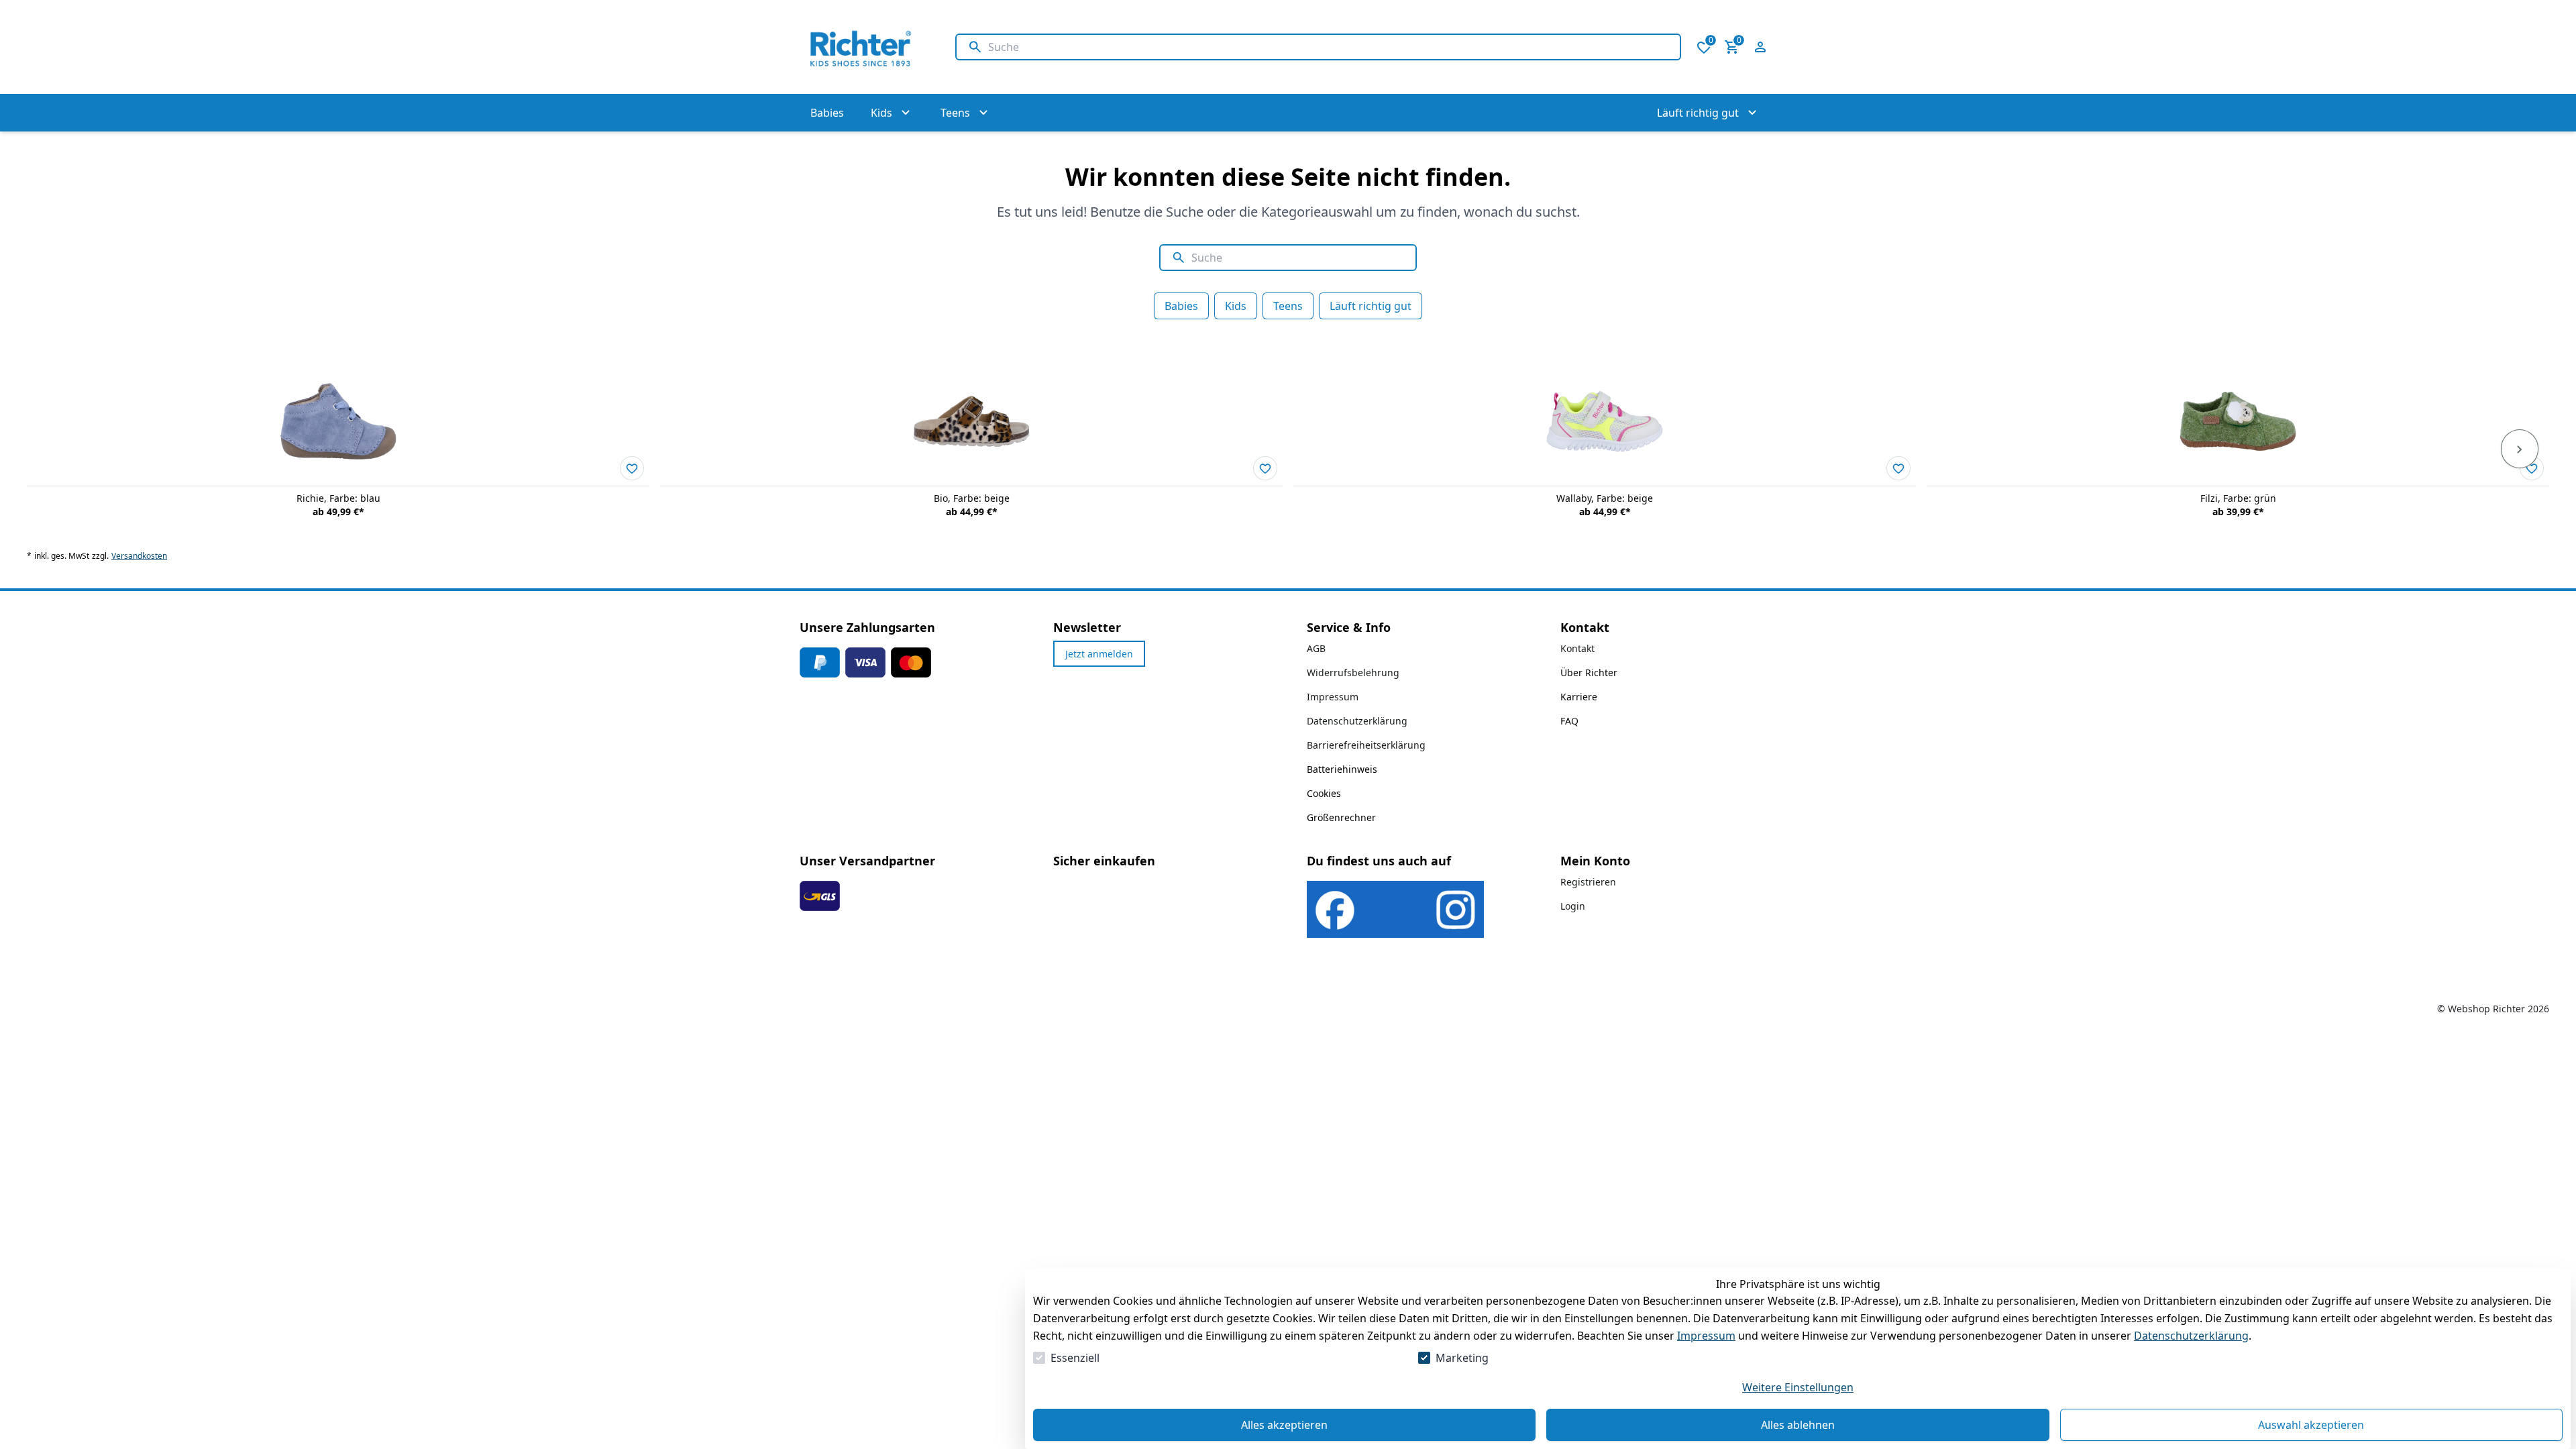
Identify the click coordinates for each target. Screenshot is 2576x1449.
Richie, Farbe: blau (338, 498)
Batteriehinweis (1342, 769)
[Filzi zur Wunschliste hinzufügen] (2532, 468)
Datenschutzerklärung (2191, 1336)
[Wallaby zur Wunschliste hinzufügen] (1898, 468)
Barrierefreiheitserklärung (1366, 745)
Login (1573, 906)
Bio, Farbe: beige (972, 498)
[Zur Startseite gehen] (864, 47)
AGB (1316, 648)
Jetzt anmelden (1099, 654)
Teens (1288, 306)
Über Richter (1589, 673)
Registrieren (1588, 882)
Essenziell (1075, 1358)
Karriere (1579, 697)
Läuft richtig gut (1371, 306)
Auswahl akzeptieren (2311, 1425)
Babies (1181, 306)
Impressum (1706, 1336)
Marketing (1462, 1358)
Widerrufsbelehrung (1353, 673)
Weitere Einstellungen (1798, 1387)
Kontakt (1577, 648)
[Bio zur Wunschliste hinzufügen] (1265, 468)
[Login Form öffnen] (1760, 47)
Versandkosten (139, 556)
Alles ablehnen (1798, 1425)
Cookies (1324, 793)
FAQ (1569, 721)
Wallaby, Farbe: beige (1605, 498)
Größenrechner (1341, 817)
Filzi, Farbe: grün (2238, 498)
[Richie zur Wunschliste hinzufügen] (632, 468)
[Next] (2520, 449)
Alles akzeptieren (1284, 1425)
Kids (1236, 306)
